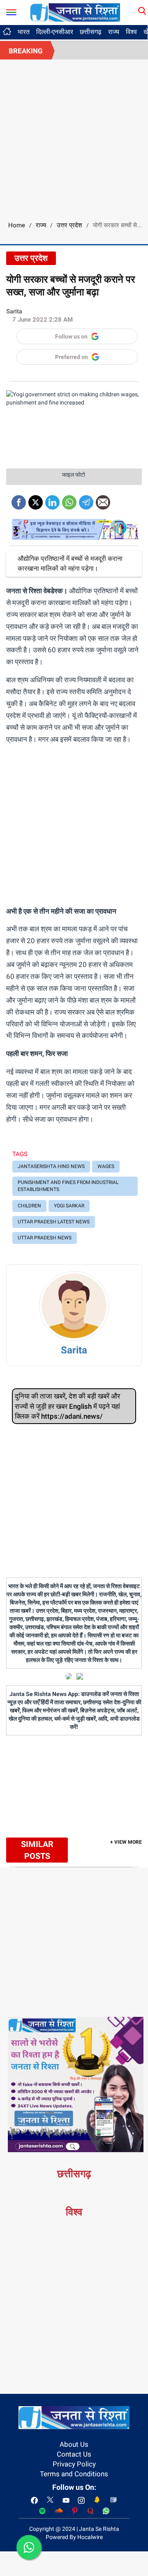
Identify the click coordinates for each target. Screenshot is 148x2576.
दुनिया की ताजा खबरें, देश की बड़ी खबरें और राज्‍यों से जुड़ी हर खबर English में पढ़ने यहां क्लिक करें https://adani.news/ (67, 1406)
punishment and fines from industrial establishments (68, 1186)
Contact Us (74, 2454)
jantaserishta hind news (51, 1166)
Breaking (26, 51)
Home (17, 225)
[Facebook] (19, 499)
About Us (74, 2444)
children (29, 1206)
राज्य (114, 32)
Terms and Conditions (74, 2474)
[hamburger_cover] (11, 10)
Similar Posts (37, 1850)
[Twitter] (36, 499)
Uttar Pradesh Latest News (54, 1222)
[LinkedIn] (52, 499)
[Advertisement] (74, 137)
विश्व (131, 32)
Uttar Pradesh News (45, 1238)
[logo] (75, 12)
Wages (106, 1166)
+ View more (126, 1842)
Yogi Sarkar (69, 1206)
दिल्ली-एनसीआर (55, 32)
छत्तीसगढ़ (91, 32)
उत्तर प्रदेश (69, 225)
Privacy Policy (74, 2464)
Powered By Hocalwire (74, 2537)
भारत (24, 32)
